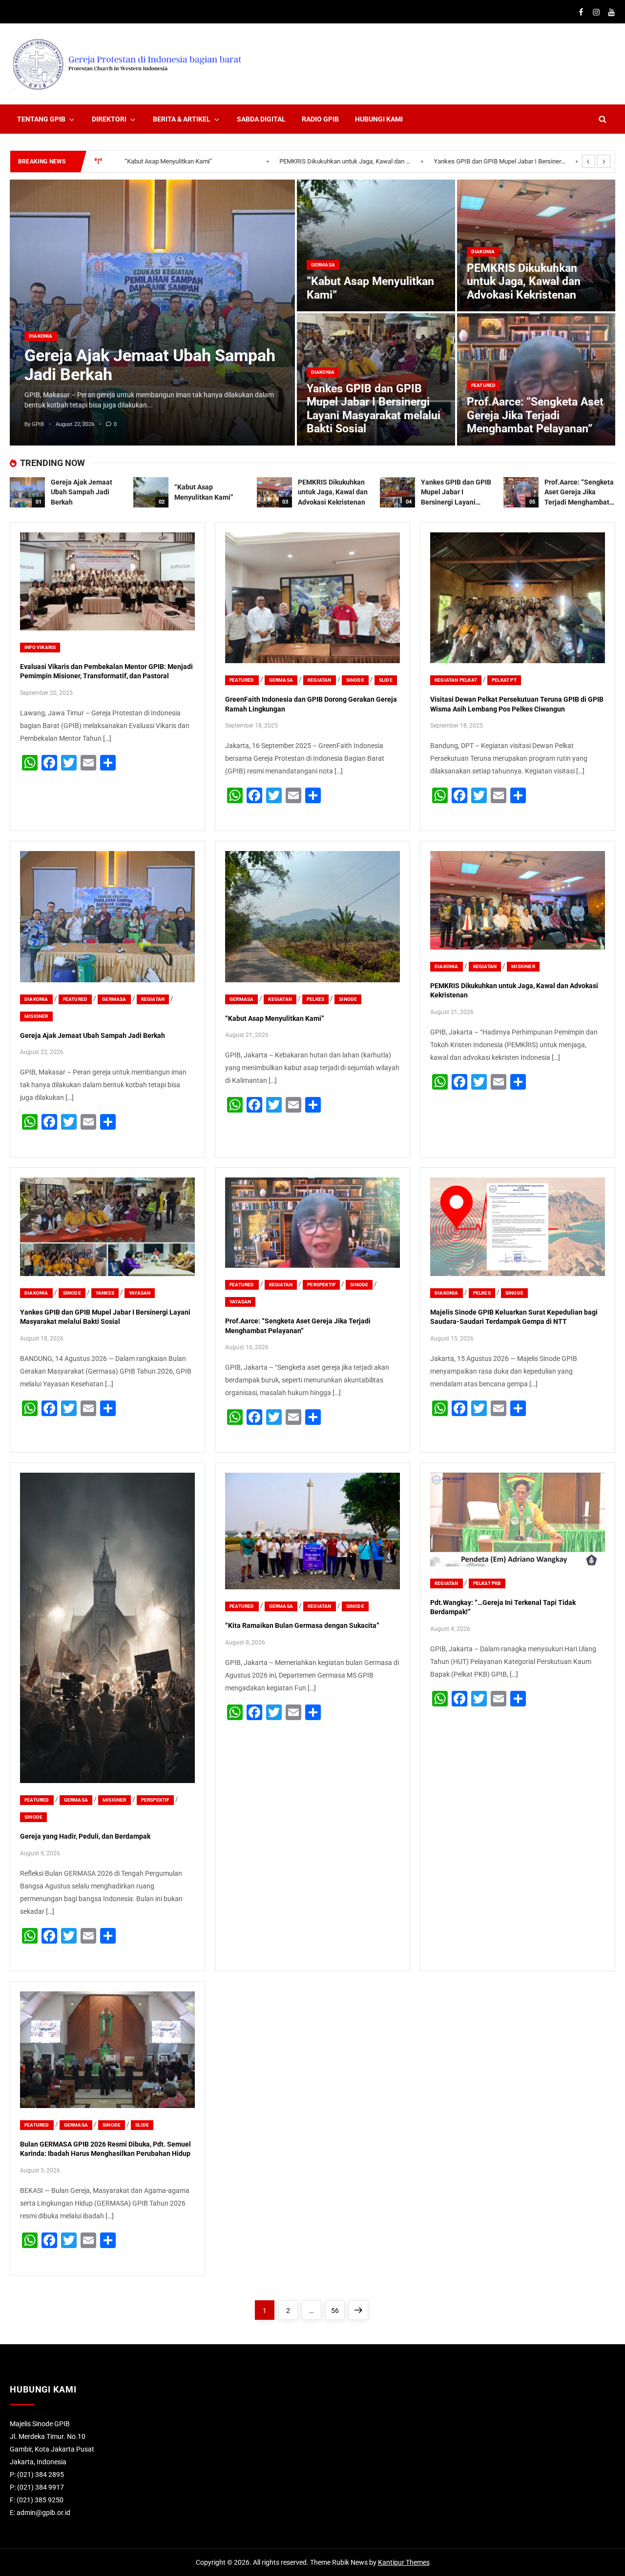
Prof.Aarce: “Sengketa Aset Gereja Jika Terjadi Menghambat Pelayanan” (500, 161)
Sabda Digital (261, 119)
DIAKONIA (41, 336)
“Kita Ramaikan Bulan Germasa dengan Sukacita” (302, 1625)
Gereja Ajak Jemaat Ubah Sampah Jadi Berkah (150, 365)
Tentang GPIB (41, 119)
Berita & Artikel (182, 119)
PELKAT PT (504, 680)
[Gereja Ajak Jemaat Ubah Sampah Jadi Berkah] (152, 313)
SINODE (355, 680)
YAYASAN (140, 1293)
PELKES (315, 999)
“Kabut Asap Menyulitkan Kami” (275, 1018)
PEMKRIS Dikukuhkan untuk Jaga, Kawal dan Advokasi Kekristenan (191, 161)
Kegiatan (320, 680)
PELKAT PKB (487, 1583)
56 (338, 2310)
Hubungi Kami (379, 119)
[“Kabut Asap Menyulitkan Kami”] (376, 246)
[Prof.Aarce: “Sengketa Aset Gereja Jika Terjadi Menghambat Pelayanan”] (521, 492)
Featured (484, 385)
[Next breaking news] (604, 161)
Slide (386, 680)
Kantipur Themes (404, 2562)
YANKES (105, 1293)
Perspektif (321, 1285)
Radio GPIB (320, 119)
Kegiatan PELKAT (456, 680)
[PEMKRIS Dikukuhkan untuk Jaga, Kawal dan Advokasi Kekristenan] (274, 492)
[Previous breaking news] (589, 161)
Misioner (36, 1016)
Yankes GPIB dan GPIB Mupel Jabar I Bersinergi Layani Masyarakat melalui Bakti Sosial (345, 161)
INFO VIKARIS (40, 647)
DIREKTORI (109, 119)
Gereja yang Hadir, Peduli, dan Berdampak (85, 1836)
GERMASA (323, 265)
